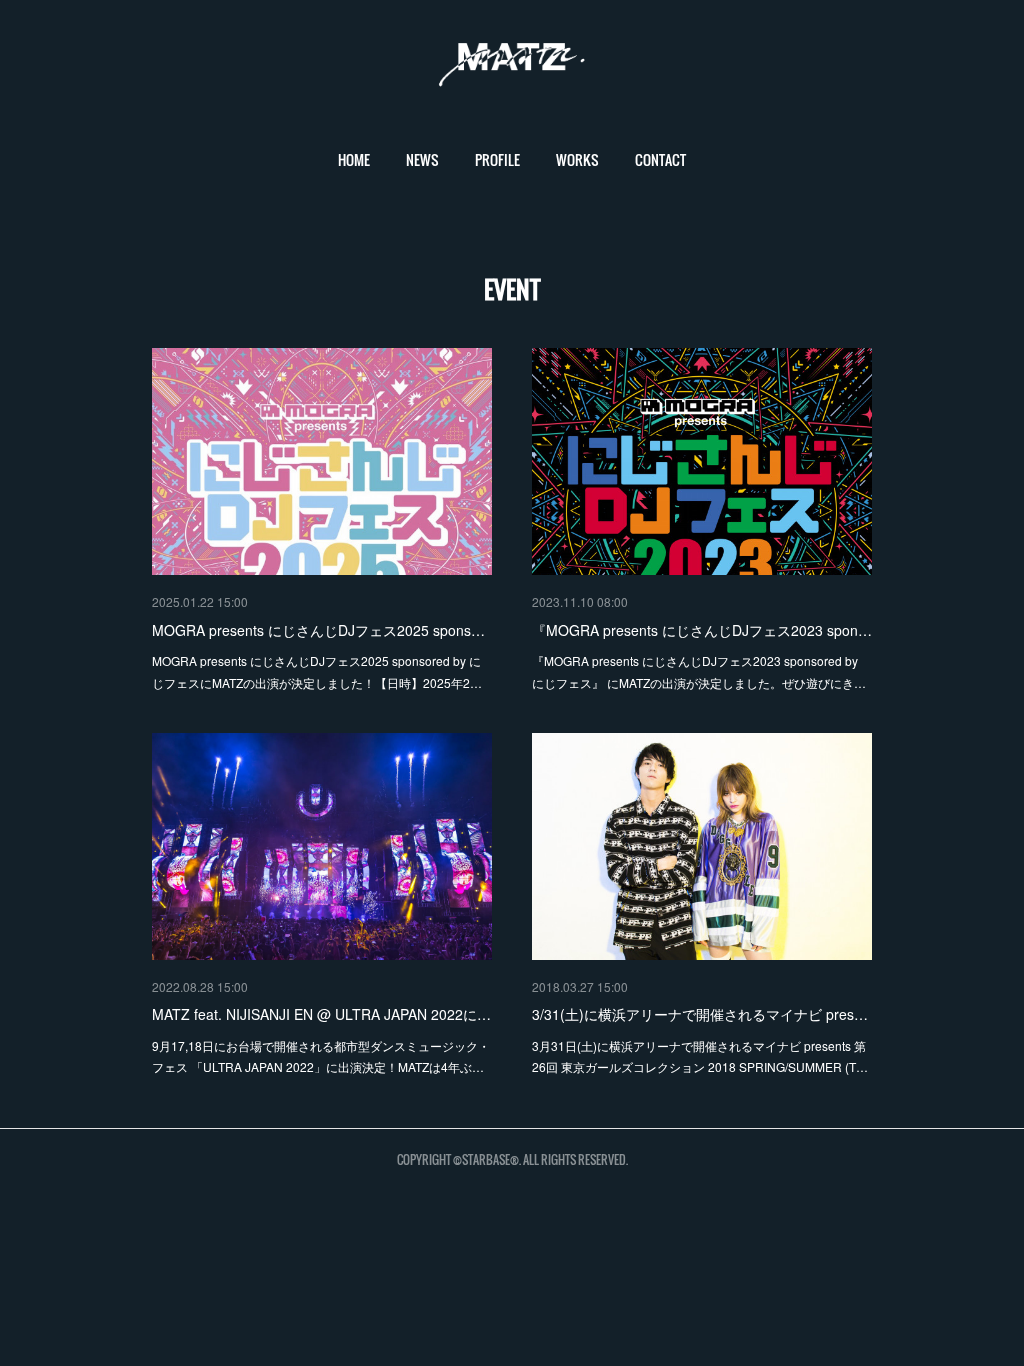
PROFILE (497, 159)
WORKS (577, 159)
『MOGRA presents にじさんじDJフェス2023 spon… (702, 630)
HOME (354, 159)
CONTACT (660, 159)
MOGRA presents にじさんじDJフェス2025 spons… (318, 630)
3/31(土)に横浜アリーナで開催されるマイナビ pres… (700, 1014)
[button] (354, 160)
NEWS (422, 159)
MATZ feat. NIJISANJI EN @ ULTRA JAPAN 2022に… (321, 1014)
